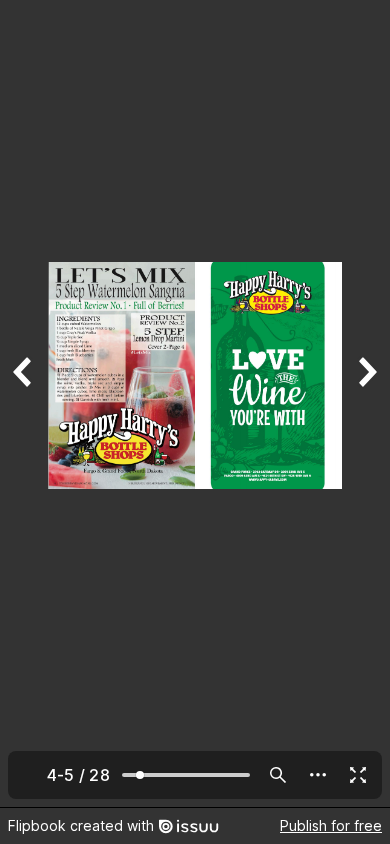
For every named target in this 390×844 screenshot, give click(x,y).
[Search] (278, 775)
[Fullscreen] (358, 775)
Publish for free (331, 825)
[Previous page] (24, 403)
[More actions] (318, 775)
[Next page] (366, 403)
